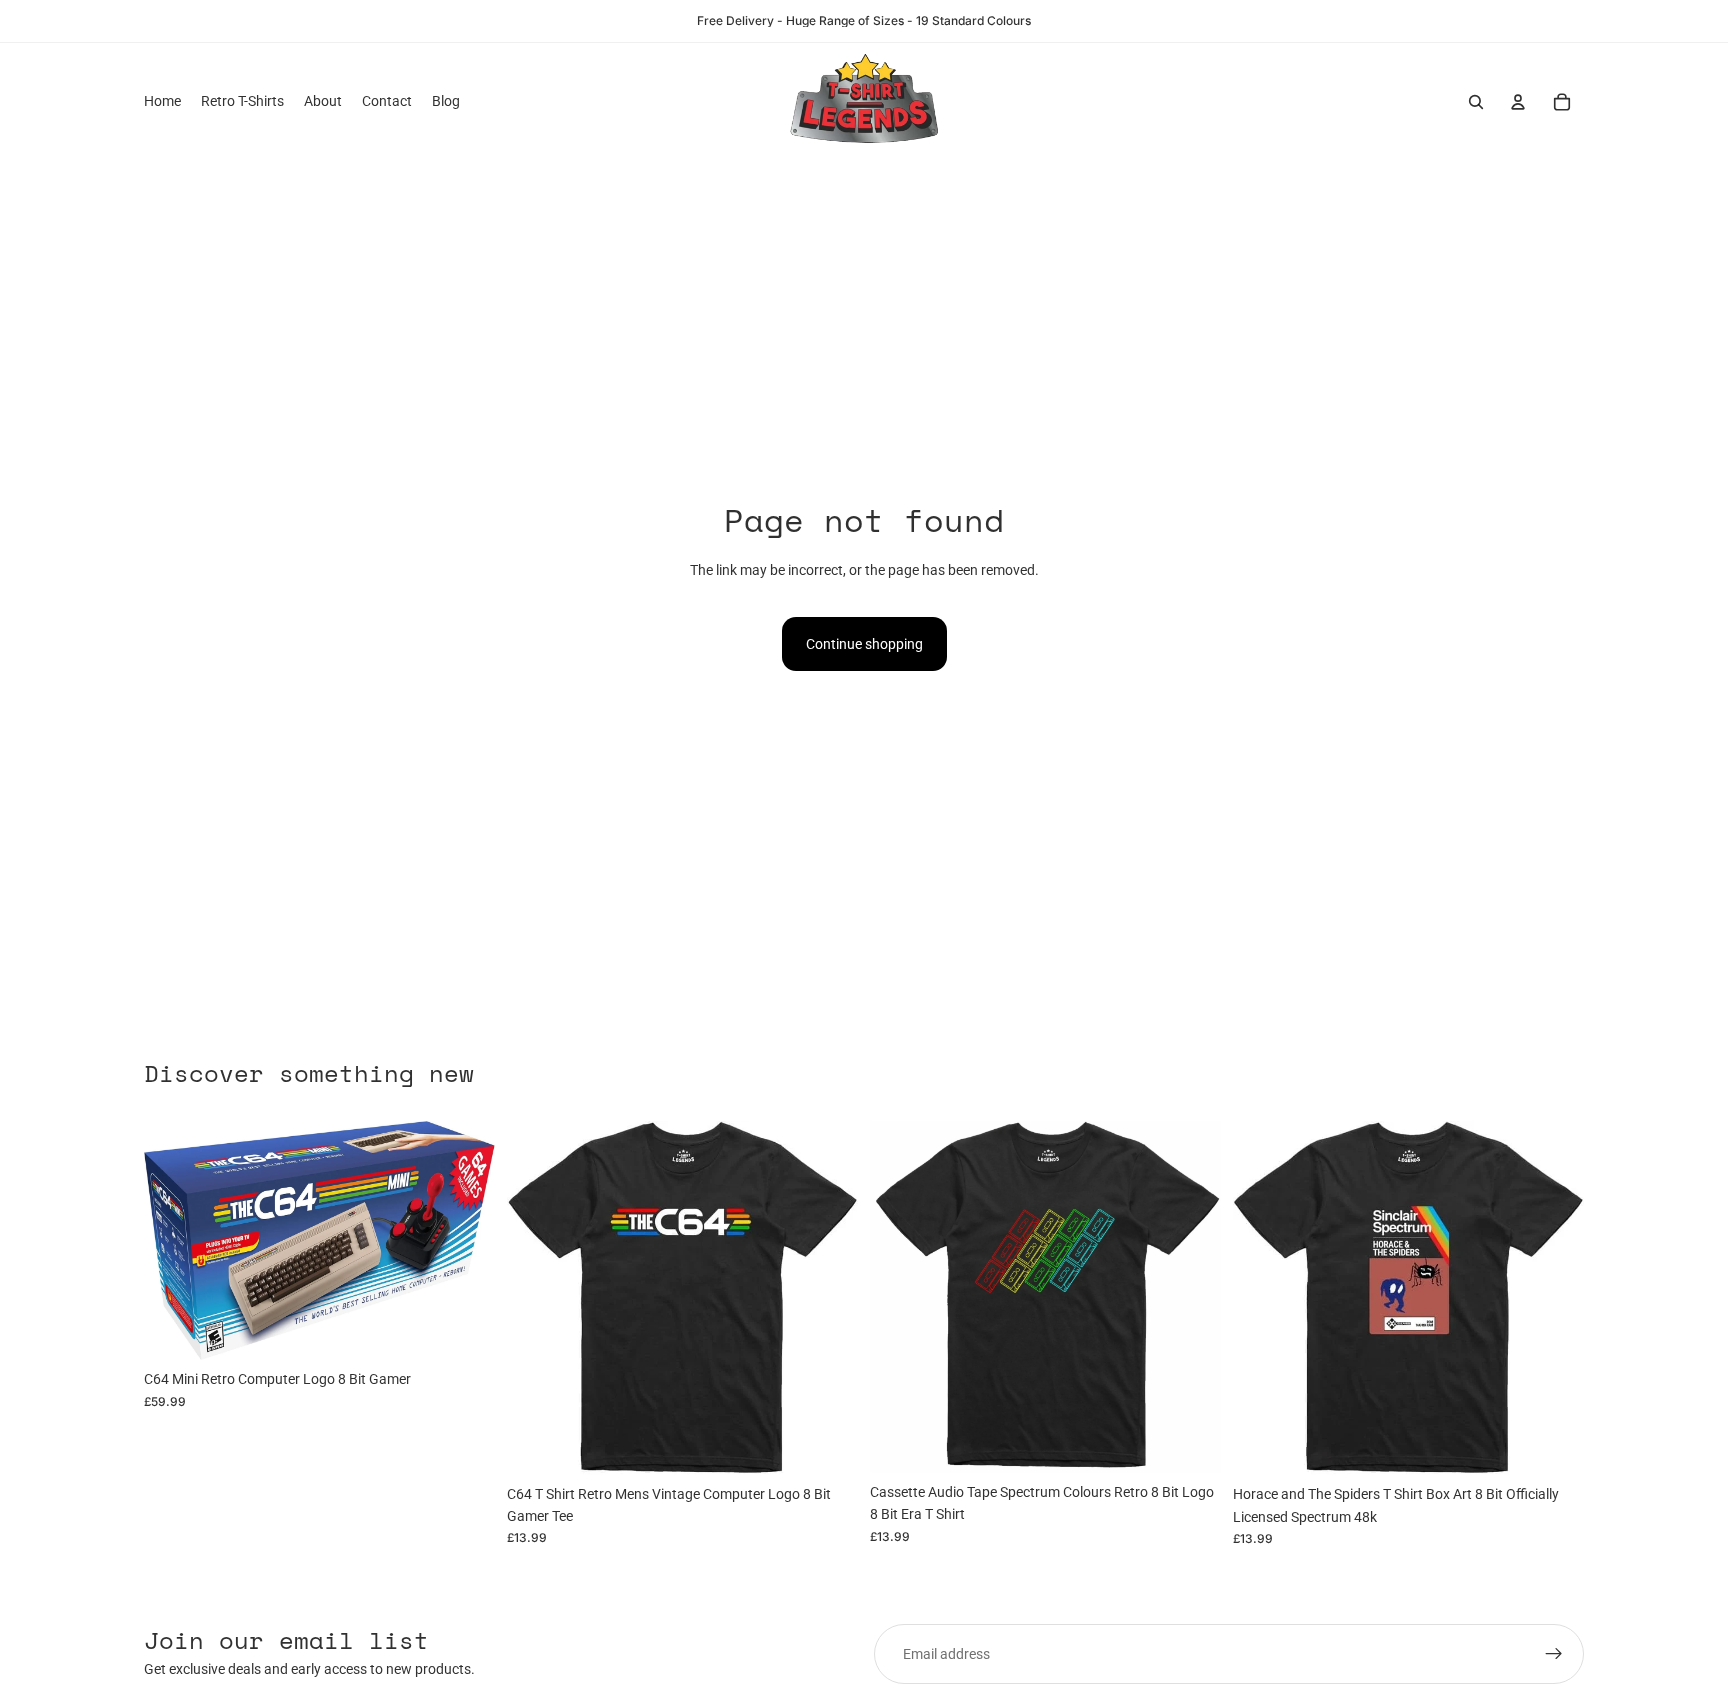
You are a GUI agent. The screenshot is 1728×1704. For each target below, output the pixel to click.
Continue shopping (864, 644)
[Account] (1518, 102)
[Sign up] (1554, 1654)
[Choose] (827, 1444)
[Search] (1476, 102)
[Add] (464, 1329)
